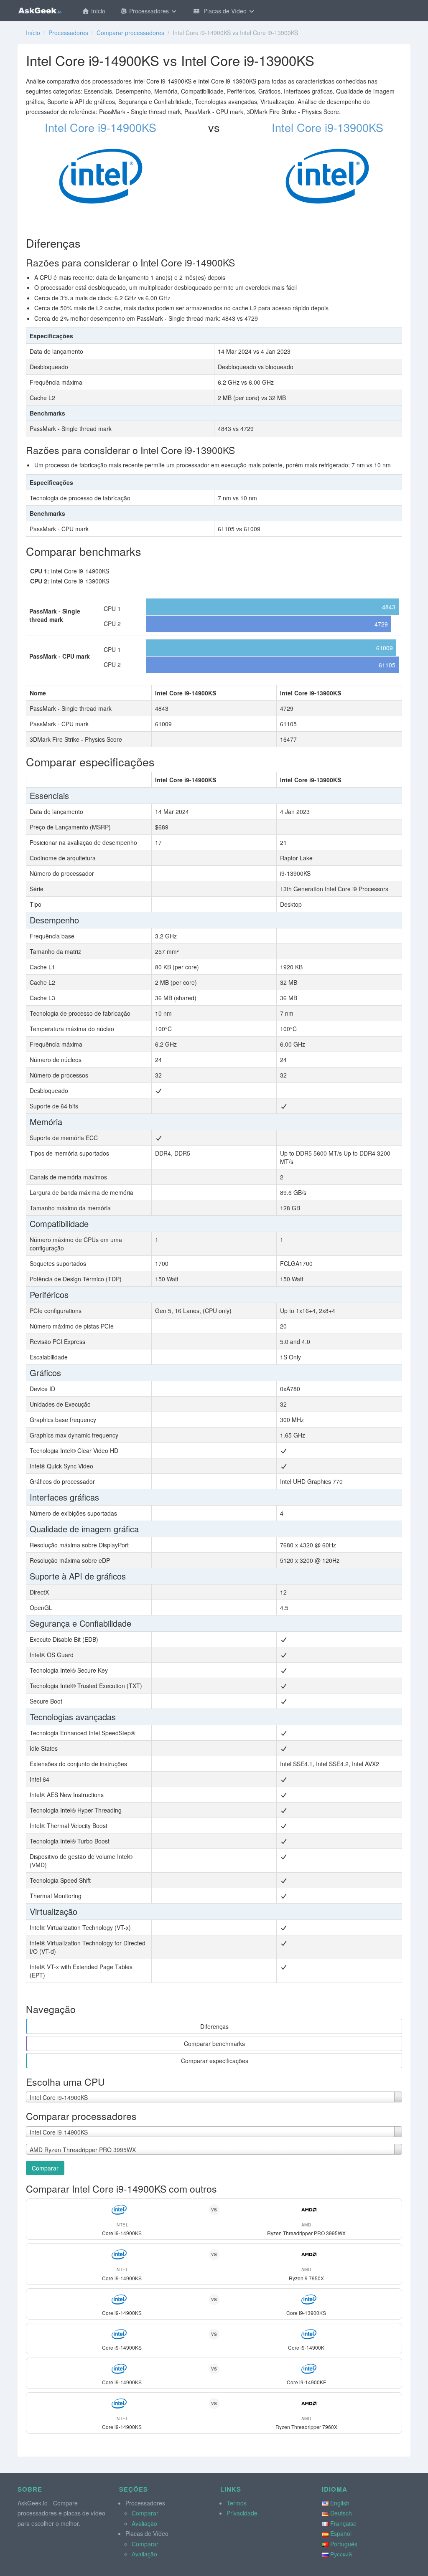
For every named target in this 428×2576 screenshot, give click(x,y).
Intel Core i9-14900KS (101, 127)
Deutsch (341, 2513)
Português (344, 2544)
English (340, 2503)
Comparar (45, 2168)
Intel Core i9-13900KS (327, 127)
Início (97, 11)
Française (343, 2523)
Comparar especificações (215, 2061)
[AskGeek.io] (40, 10)
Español (341, 2533)
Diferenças (214, 2026)
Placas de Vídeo (224, 11)
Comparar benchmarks (214, 2044)
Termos (237, 2503)
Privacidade (242, 2513)
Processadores (149, 11)
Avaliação (144, 2523)
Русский (341, 2554)
